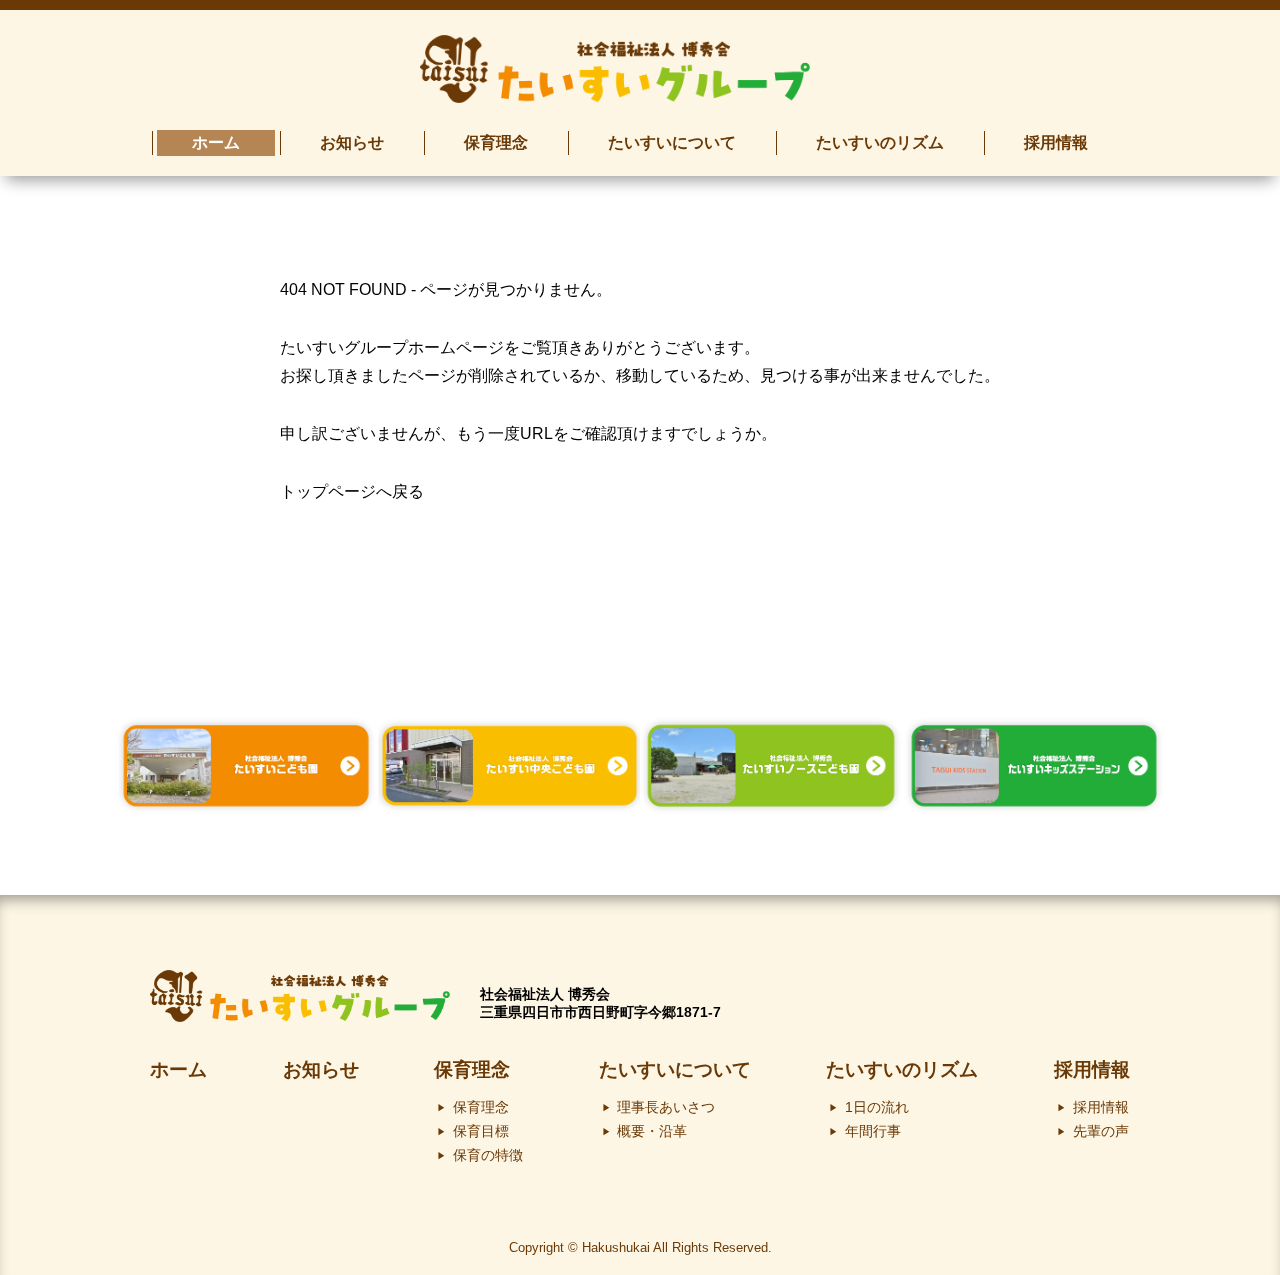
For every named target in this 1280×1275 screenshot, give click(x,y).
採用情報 (1092, 1069)
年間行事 (873, 1131)
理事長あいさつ (666, 1107)
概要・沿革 (652, 1131)
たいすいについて (675, 1069)
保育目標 (481, 1131)
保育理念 (472, 1069)
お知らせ (321, 1069)
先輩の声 (1101, 1131)
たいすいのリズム (902, 1069)
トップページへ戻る (352, 491)
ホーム (178, 1069)
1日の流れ (877, 1107)
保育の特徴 (488, 1155)
